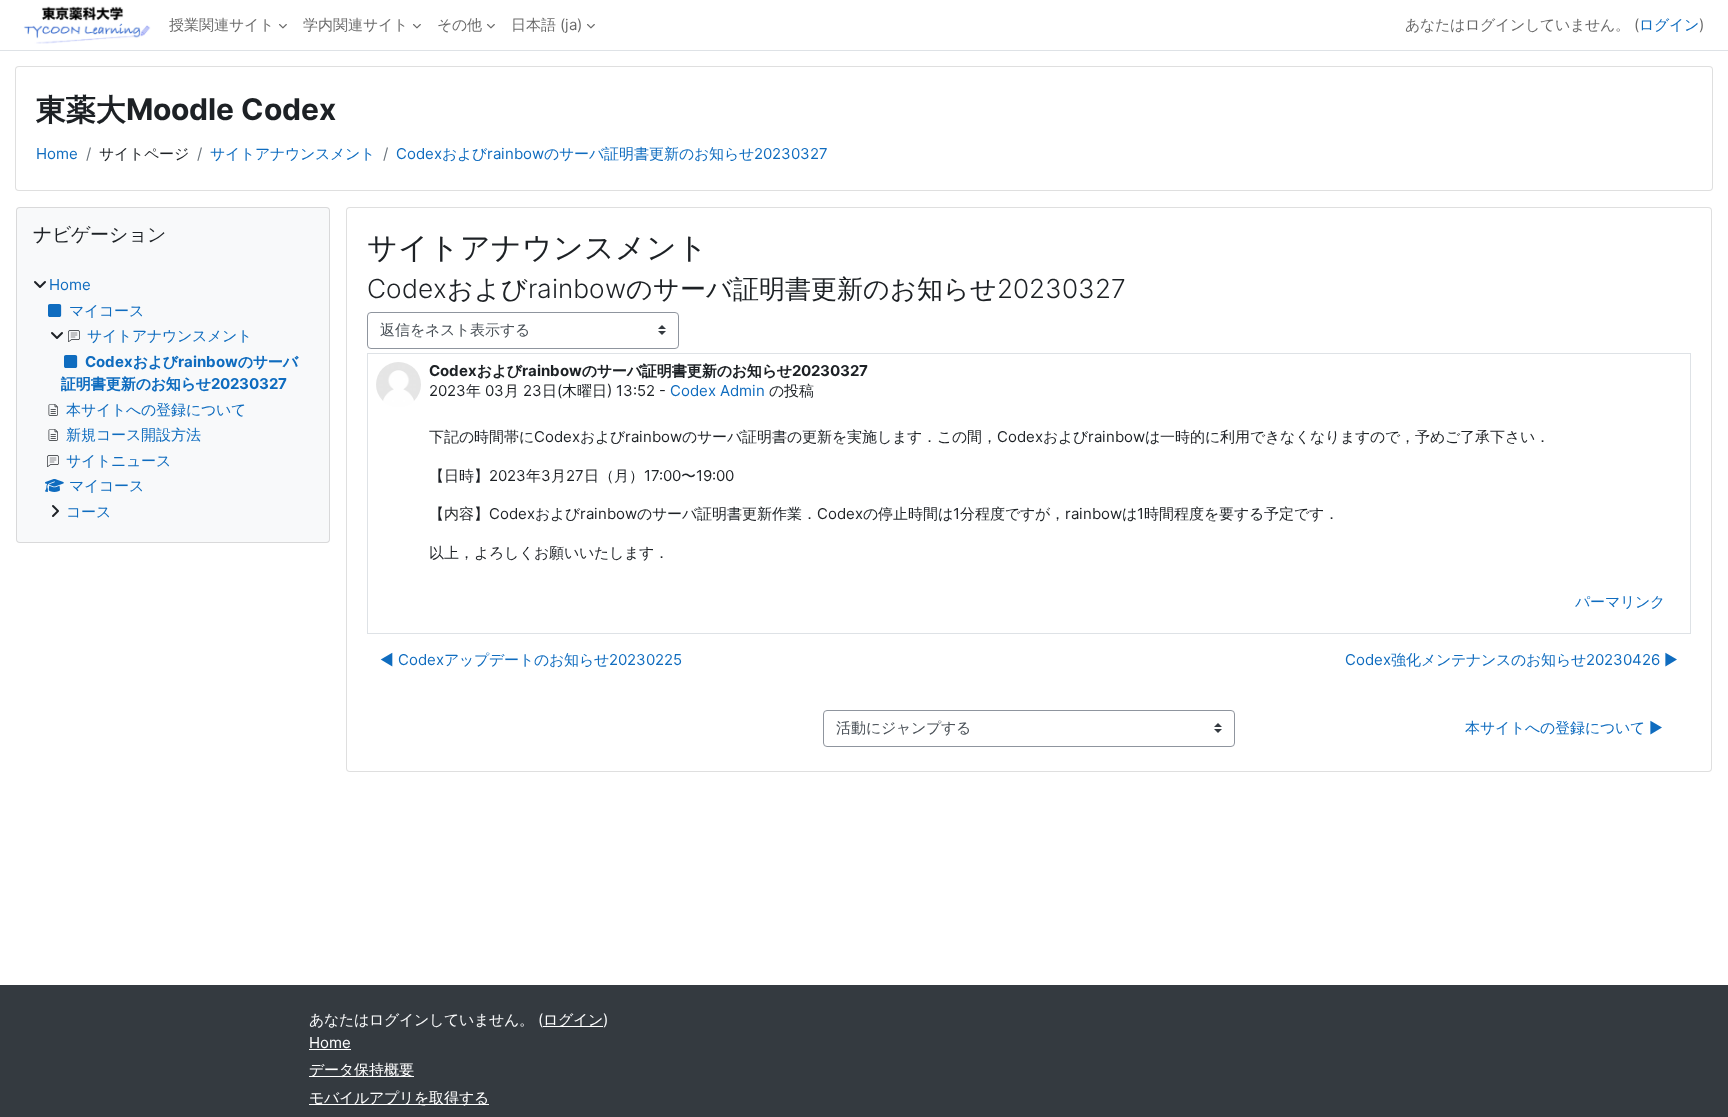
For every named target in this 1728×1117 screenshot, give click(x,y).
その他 (459, 24)
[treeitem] (173, 398)
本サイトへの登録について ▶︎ (1564, 727)
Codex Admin (717, 390)
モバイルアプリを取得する (399, 1097)
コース (88, 511)
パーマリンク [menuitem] (1620, 601)
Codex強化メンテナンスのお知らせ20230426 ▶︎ (1511, 659)
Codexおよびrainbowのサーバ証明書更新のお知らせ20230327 (612, 153)
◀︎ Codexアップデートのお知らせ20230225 (531, 659)
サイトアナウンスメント (292, 153)
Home (57, 153)
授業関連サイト (221, 24)
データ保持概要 (361, 1069)
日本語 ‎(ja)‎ (546, 24)
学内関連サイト (355, 24)
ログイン (1669, 24)
